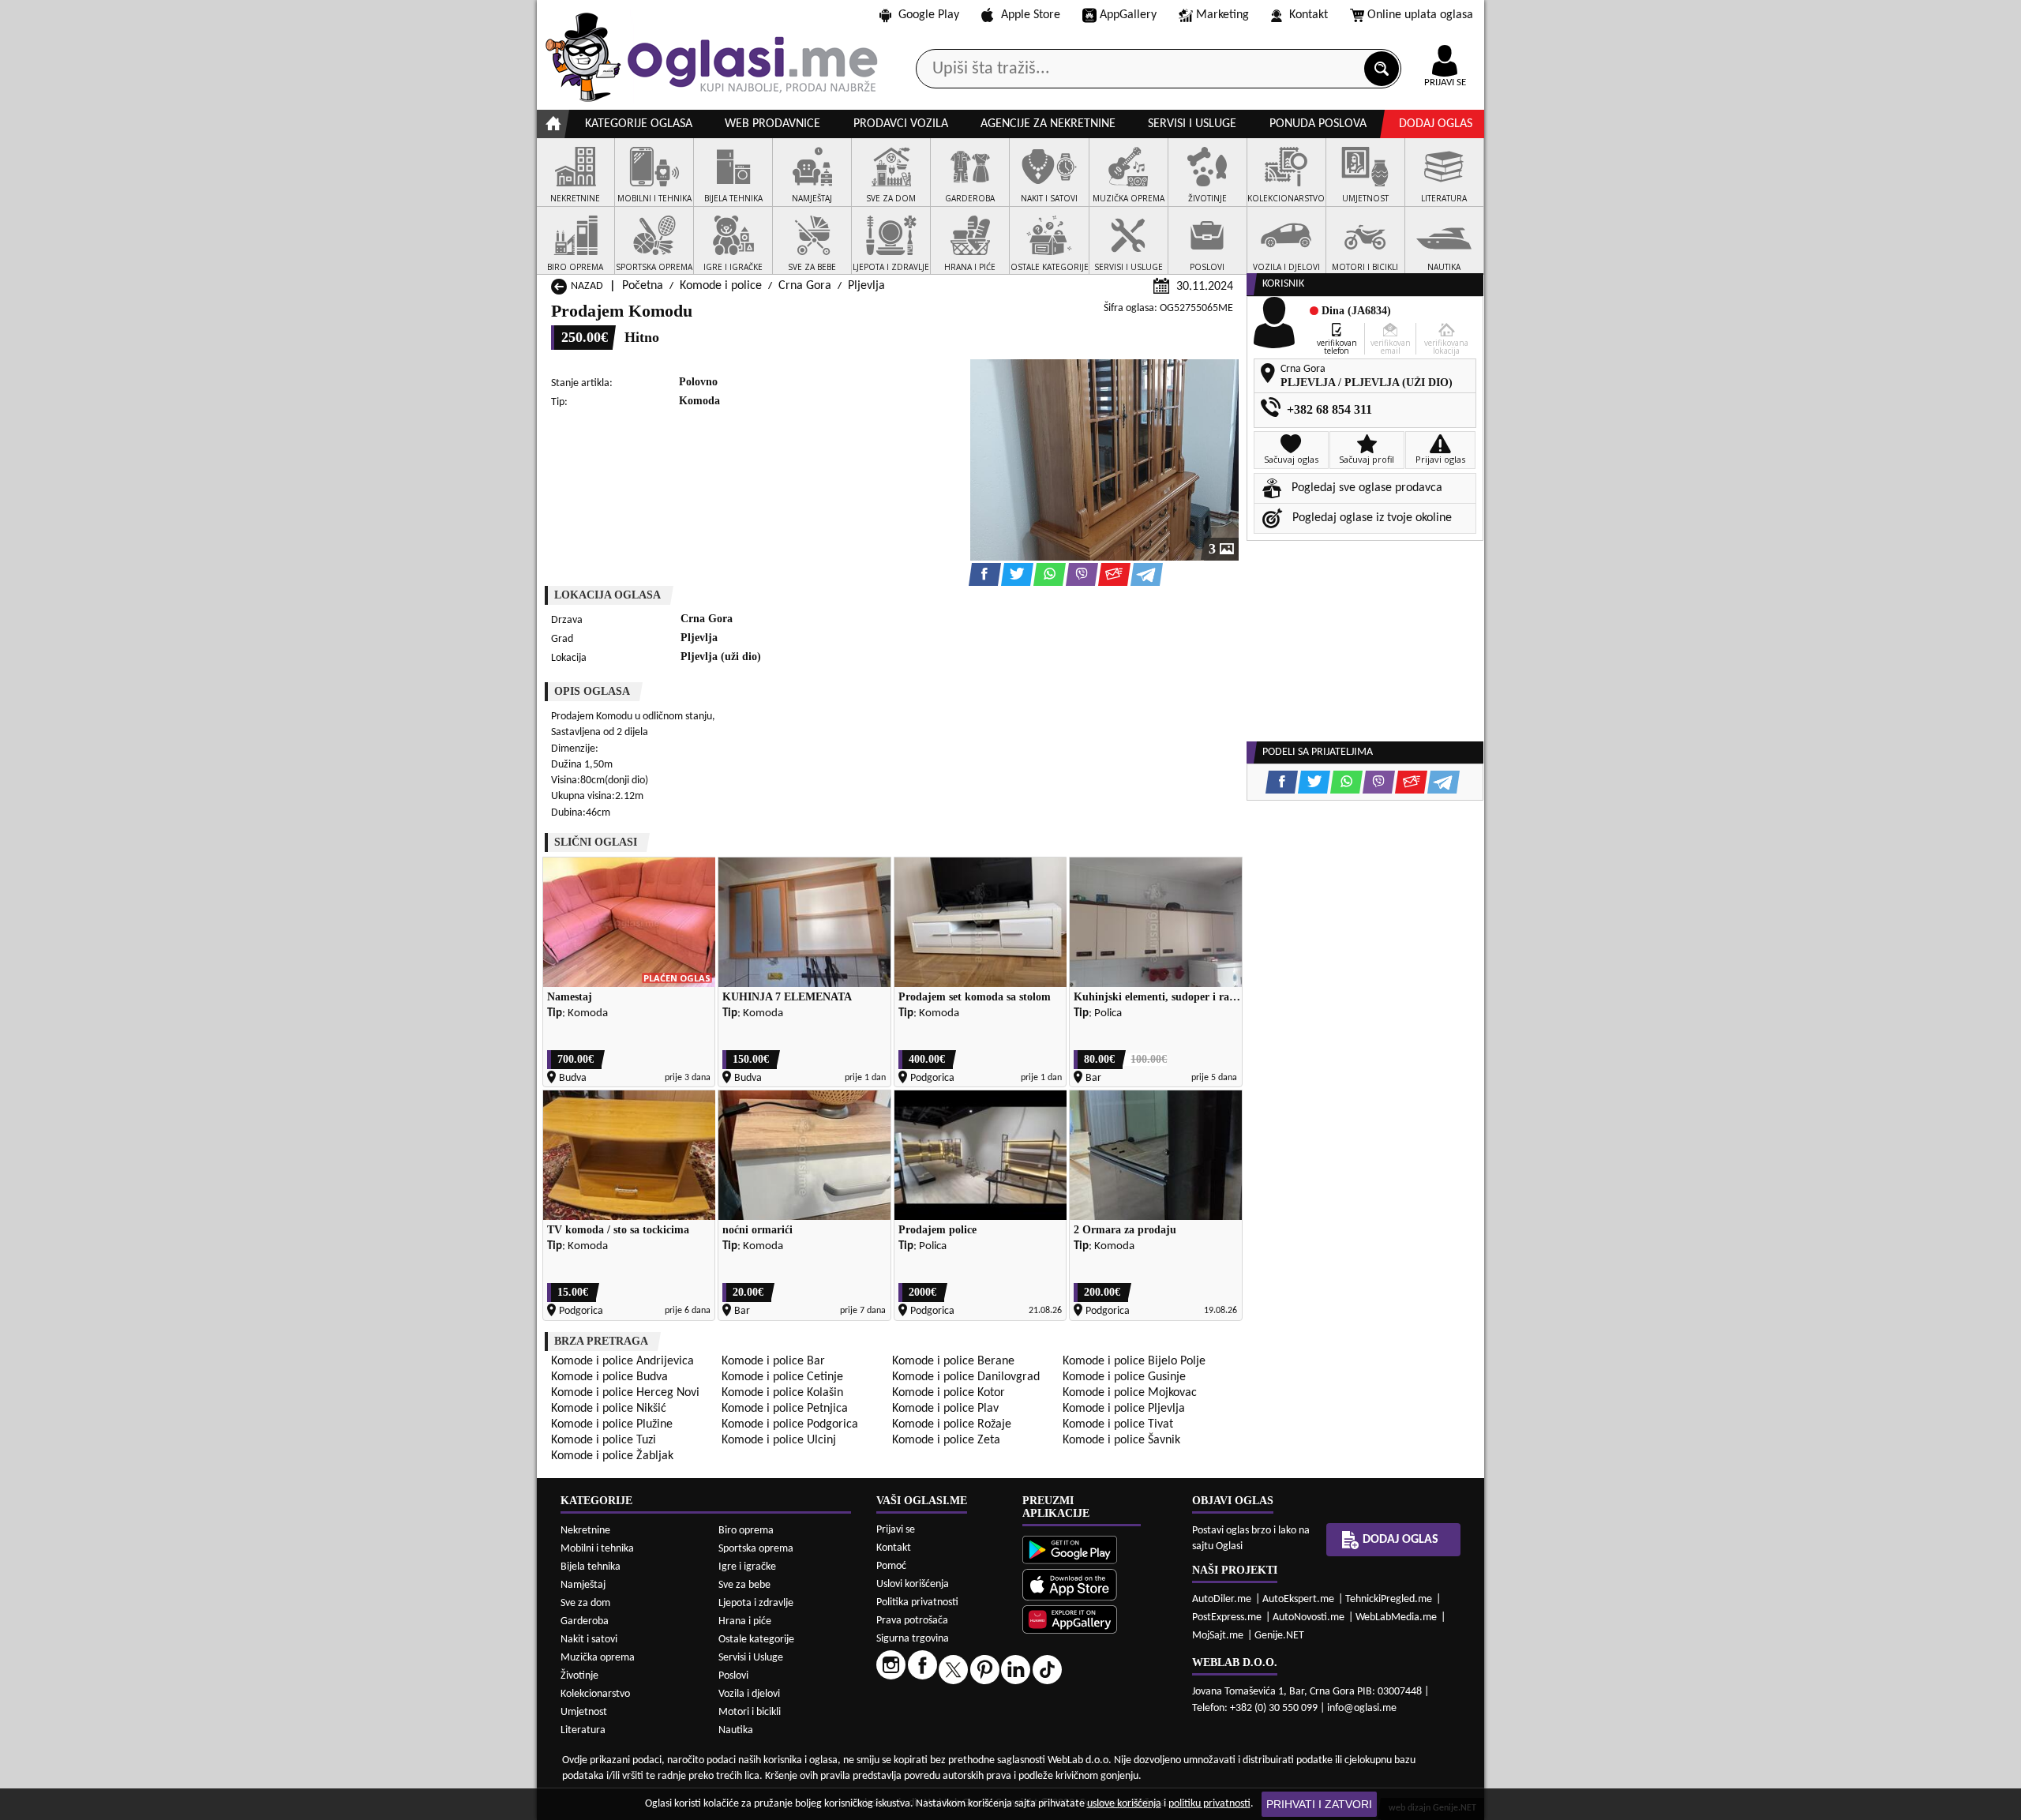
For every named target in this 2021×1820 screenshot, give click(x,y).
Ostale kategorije (756, 1640)
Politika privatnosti (917, 1602)
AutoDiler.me (1222, 1599)
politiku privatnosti (1209, 1804)
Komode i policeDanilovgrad (966, 1377)
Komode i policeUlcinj (779, 1440)
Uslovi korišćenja (913, 1584)
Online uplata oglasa (1420, 15)
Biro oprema (746, 1531)
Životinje (579, 1676)
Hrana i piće (745, 1621)
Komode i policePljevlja (1124, 1409)
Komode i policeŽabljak (612, 1456)
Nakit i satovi (589, 1640)
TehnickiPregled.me (1389, 1599)
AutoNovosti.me (1309, 1617)
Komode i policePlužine (612, 1424)
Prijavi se (896, 1530)
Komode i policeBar (773, 1361)
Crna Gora (805, 286)
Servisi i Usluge (751, 1658)
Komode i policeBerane (953, 1361)
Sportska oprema (756, 1549)
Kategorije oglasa (639, 124)
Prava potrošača (912, 1621)
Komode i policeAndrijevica (622, 1361)
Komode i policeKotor (949, 1393)
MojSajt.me (1218, 1636)
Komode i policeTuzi (604, 1440)
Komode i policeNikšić (609, 1409)
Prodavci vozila (901, 124)
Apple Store (1031, 15)
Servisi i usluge (1192, 124)
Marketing (1222, 15)
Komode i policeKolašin (782, 1393)
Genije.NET (1279, 1636)
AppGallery (1128, 15)
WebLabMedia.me (1396, 1617)
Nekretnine (585, 1531)
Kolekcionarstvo (595, 1694)
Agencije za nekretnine (1048, 124)
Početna (643, 286)
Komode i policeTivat (1118, 1424)
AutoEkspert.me (1298, 1599)
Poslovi (733, 1676)
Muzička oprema (598, 1658)
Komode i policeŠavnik (1121, 1440)
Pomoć (891, 1566)
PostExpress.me (1227, 1617)
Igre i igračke (747, 1567)
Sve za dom (585, 1603)
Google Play (929, 15)
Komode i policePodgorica (790, 1424)
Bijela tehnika (591, 1567)
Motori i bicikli (750, 1712)
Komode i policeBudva (609, 1377)
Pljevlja (866, 286)
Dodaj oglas (1436, 124)
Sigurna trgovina (913, 1639)
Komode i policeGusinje (1124, 1377)
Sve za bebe (744, 1585)
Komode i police (721, 286)
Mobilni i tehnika (597, 1549)
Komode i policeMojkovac (1130, 1393)
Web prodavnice (772, 124)
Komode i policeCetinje (782, 1377)
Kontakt (1309, 15)
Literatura (583, 1730)
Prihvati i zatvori (1319, 1804)
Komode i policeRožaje (952, 1424)
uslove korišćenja (1124, 1804)
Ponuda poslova (1318, 124)
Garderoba (585, 1621)
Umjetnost (584, 1712)
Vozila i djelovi (749, 1694)
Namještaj (583, 1585)
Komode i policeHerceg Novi (625, 1393)
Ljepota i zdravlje (756, 1603)
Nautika (736, 1730)
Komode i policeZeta (946, 1440)
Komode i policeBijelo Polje (1134, 1361)
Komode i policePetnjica (785, 1409)
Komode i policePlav (945, 1409)
